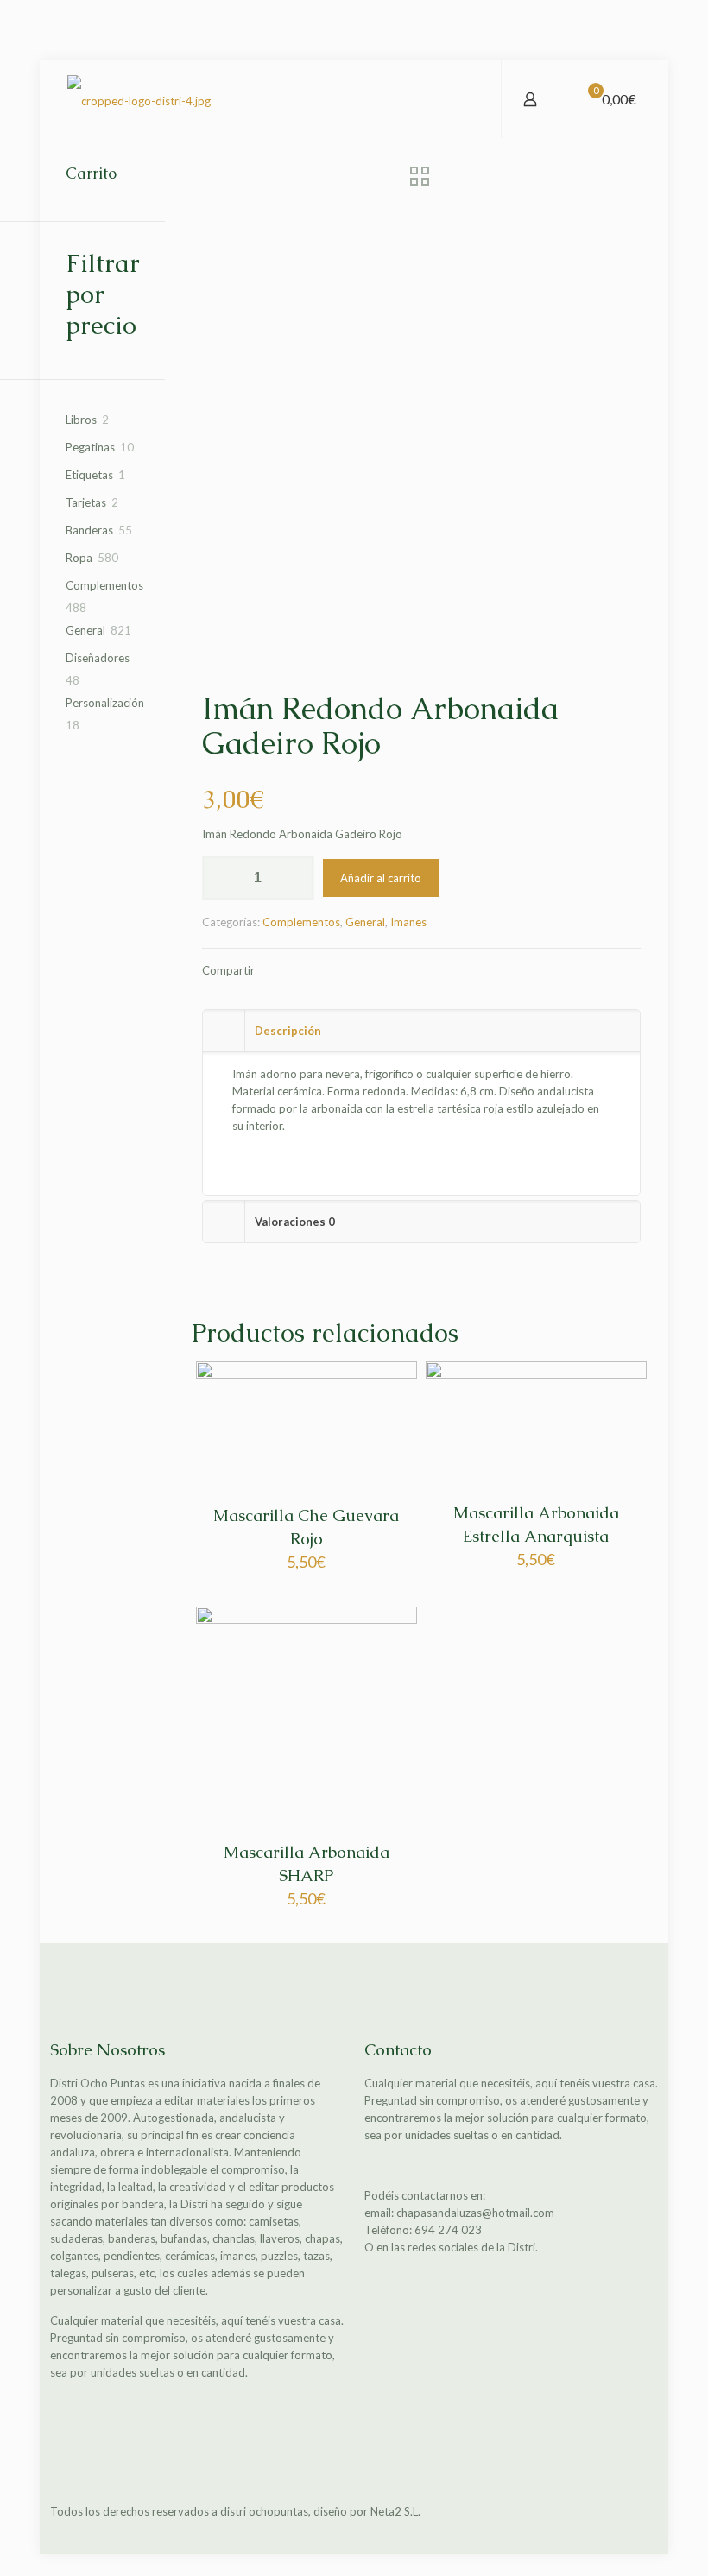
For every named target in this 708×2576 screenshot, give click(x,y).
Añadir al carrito (381, 878)
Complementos (301, 922)
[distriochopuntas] (139, 99)
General (365, 922)
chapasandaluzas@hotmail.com (475, 2213)
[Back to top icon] (640, 2513)
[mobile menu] (473, 99)
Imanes (408, 922)
